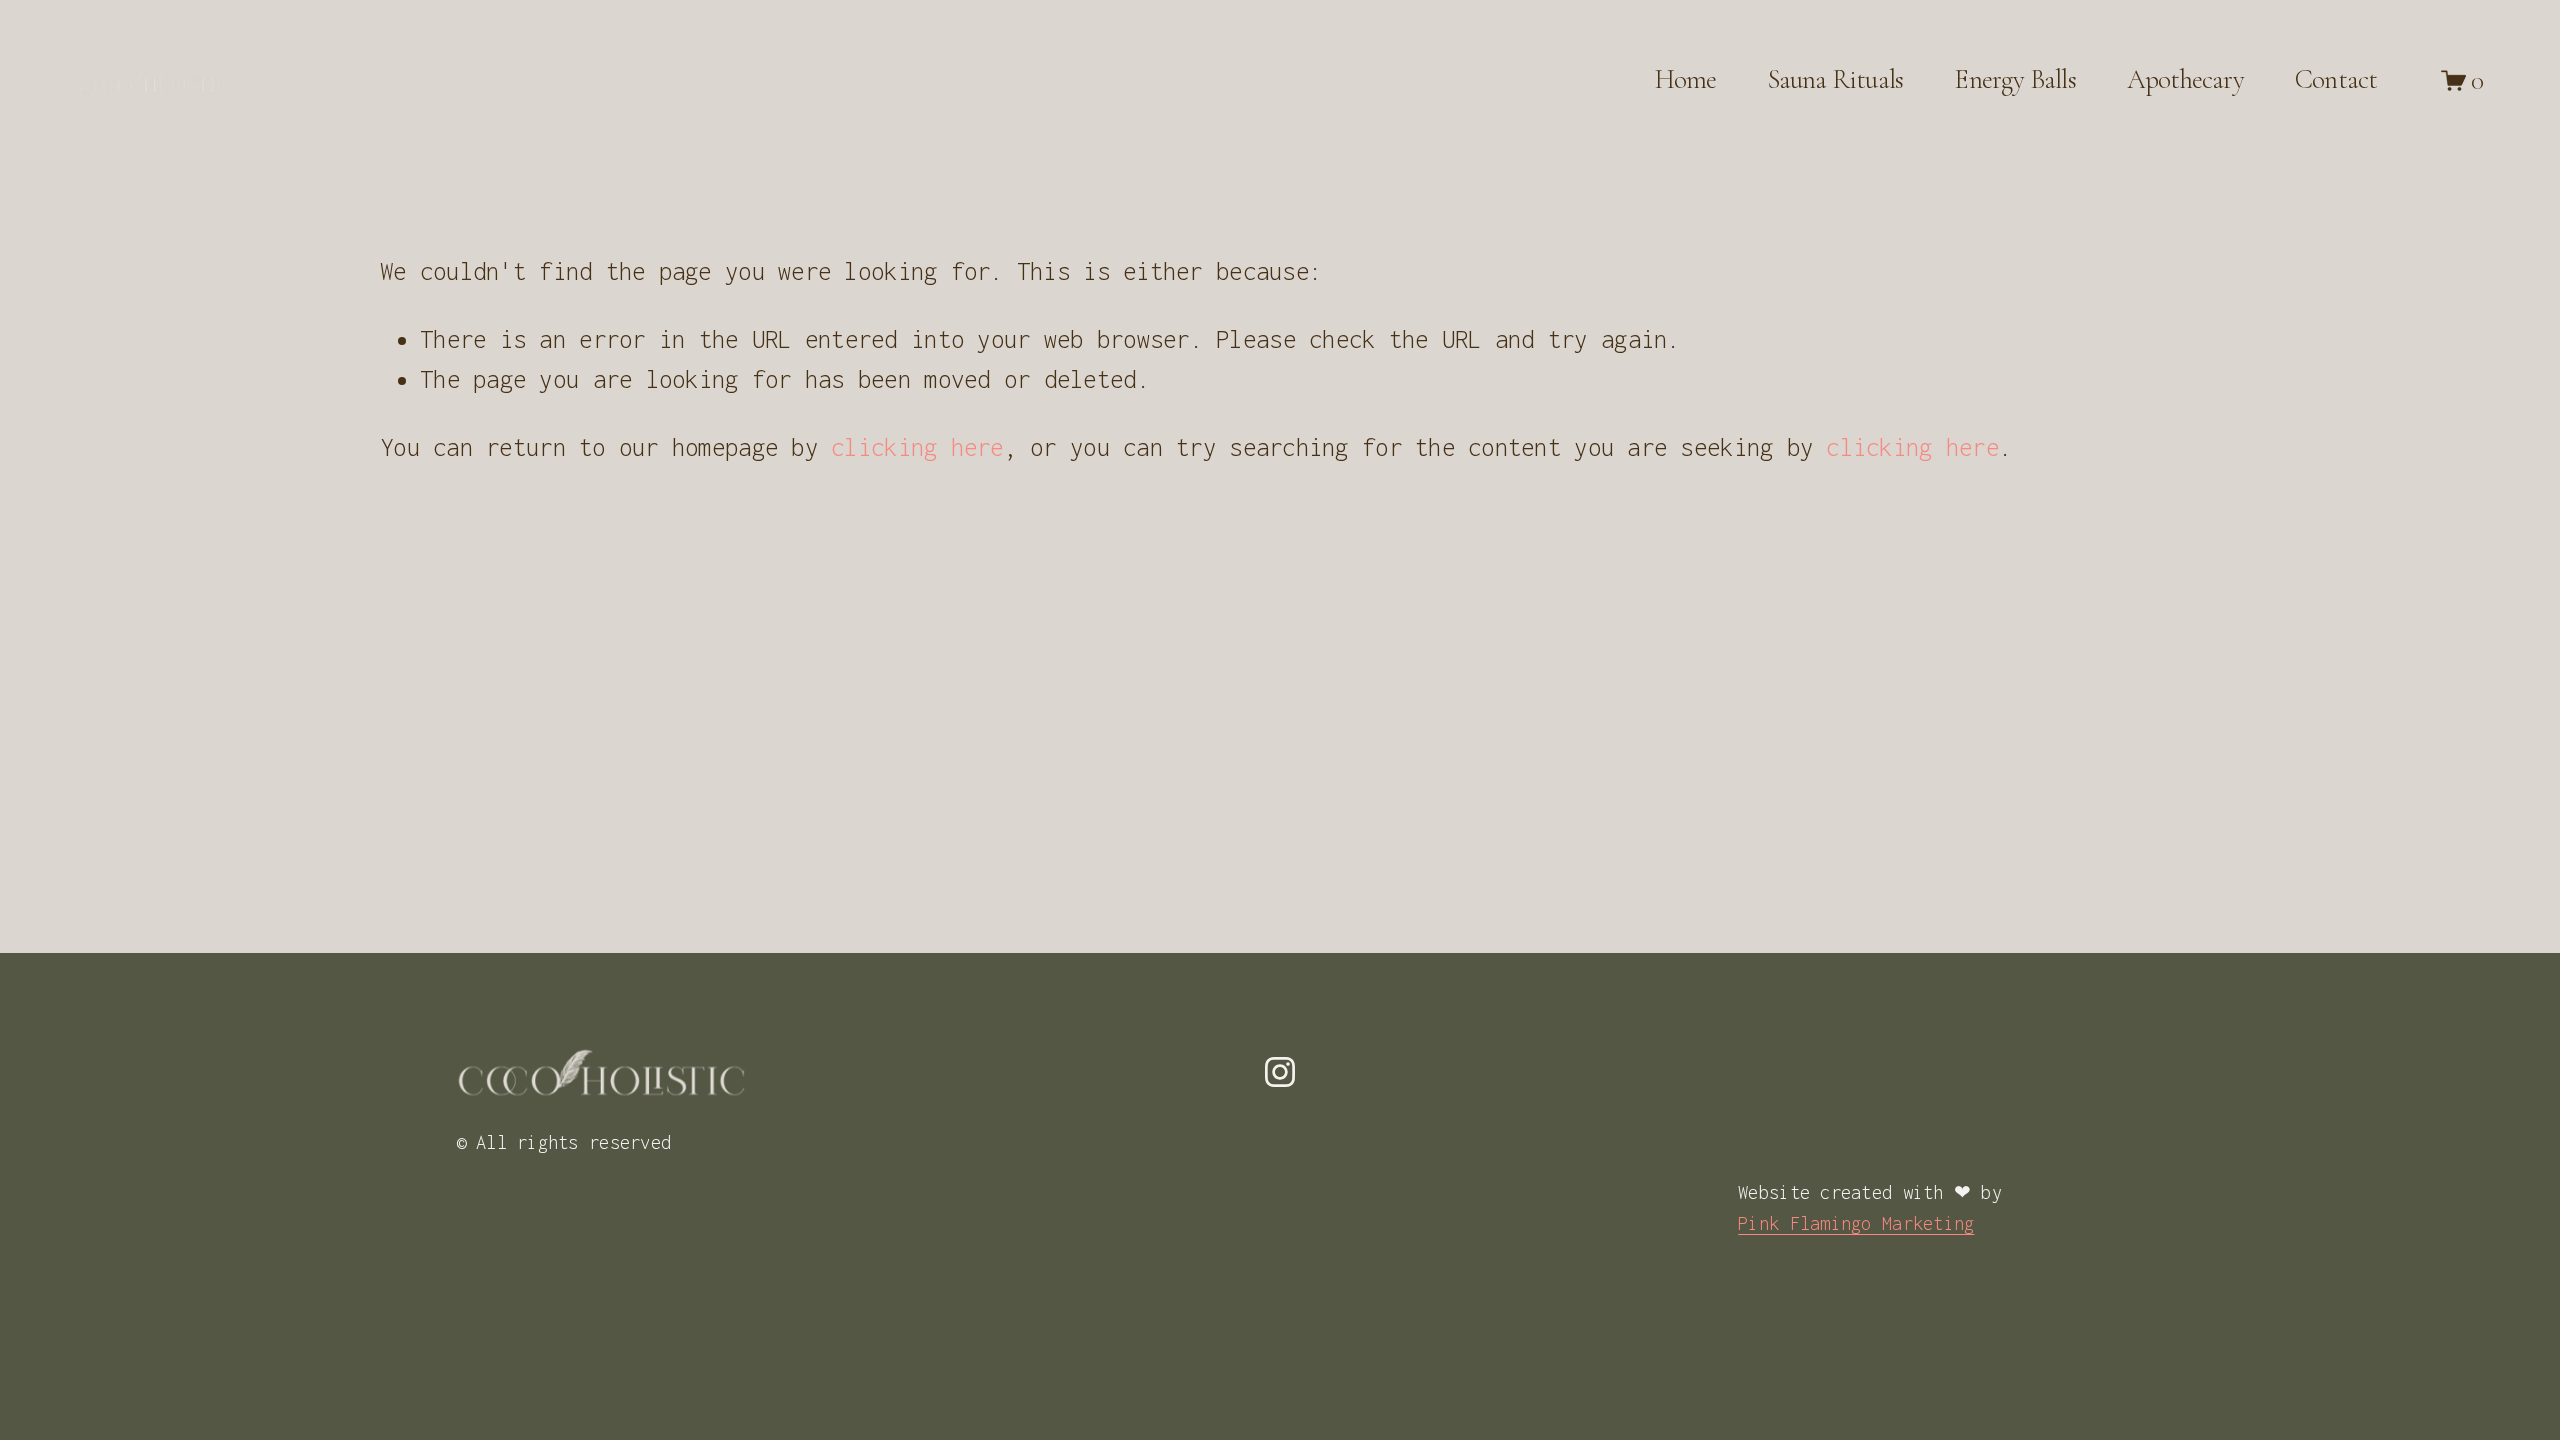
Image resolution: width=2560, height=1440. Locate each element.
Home (1686, 79)
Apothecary (2185, 79)
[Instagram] (1280, 1072)
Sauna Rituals (1836, 79)
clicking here (917, 447)
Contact (2336, 79)
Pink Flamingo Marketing (1856, 1223)
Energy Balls (2014, 79)
